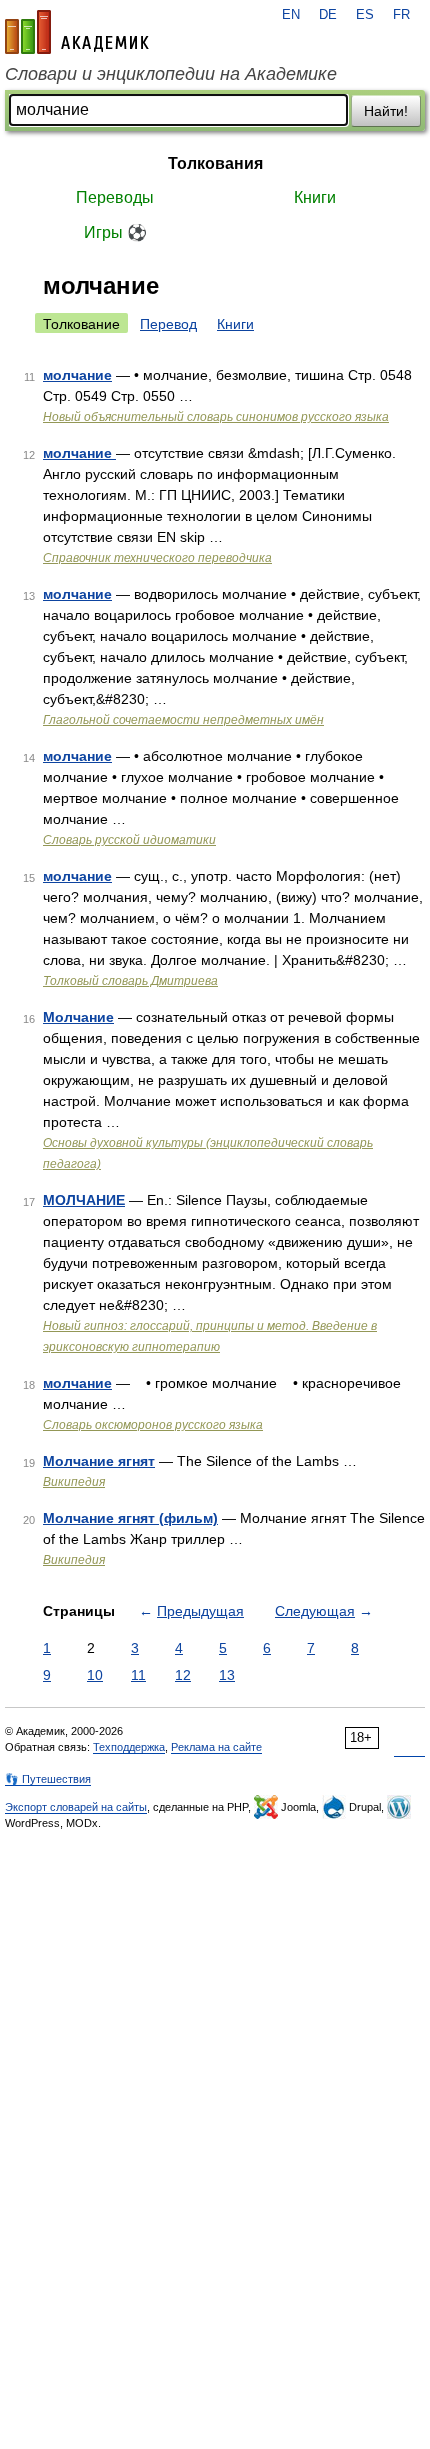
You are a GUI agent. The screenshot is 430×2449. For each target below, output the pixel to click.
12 (183, 1675)
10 (95, 1675)
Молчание (78, 1017)
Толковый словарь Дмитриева (130, 981)
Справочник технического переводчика (157, 558)
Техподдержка (129, 1747)
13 (227, 1675)
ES (365, 15)
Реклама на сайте (216, 1747)
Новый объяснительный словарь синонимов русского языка (216, 417)
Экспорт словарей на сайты (76, 1807)
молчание (77, 375)
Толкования (215, 163)
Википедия (74, 1482)
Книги (315, 197)
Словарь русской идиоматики (129, 840)
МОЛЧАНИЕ (84, 1200)
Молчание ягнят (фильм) (130, 1518)
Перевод (168, 324)
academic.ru (77, 32)
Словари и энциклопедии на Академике (171, 74)
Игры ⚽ (115, 232)
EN (291, 15)
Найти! (386, 111)
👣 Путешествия (48, 1779)
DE (328, 15)
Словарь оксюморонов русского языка (153, 1425)
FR (401, 15)
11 (138, 1675)
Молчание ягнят (99, 1461)
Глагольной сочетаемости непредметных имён (183, 720)
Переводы (115, 197)
